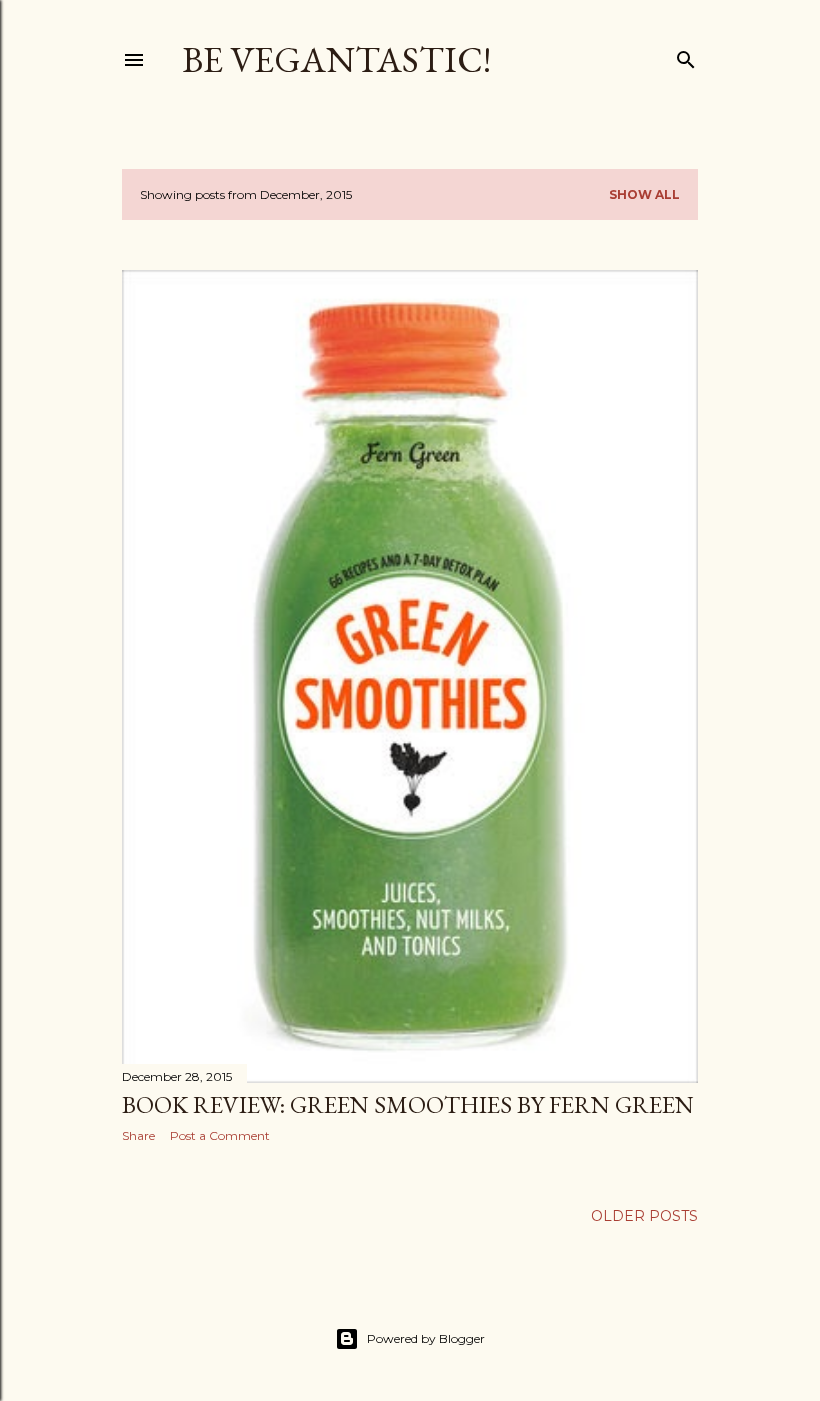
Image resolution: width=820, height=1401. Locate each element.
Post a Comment (220, 1135)
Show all (644, 194)
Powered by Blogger (426, 1338)
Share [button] (138, 1135)
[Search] (686, 55)
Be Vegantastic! (336, 59)
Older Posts (644, 1216)
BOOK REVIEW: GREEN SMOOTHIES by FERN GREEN (408, 1104)
